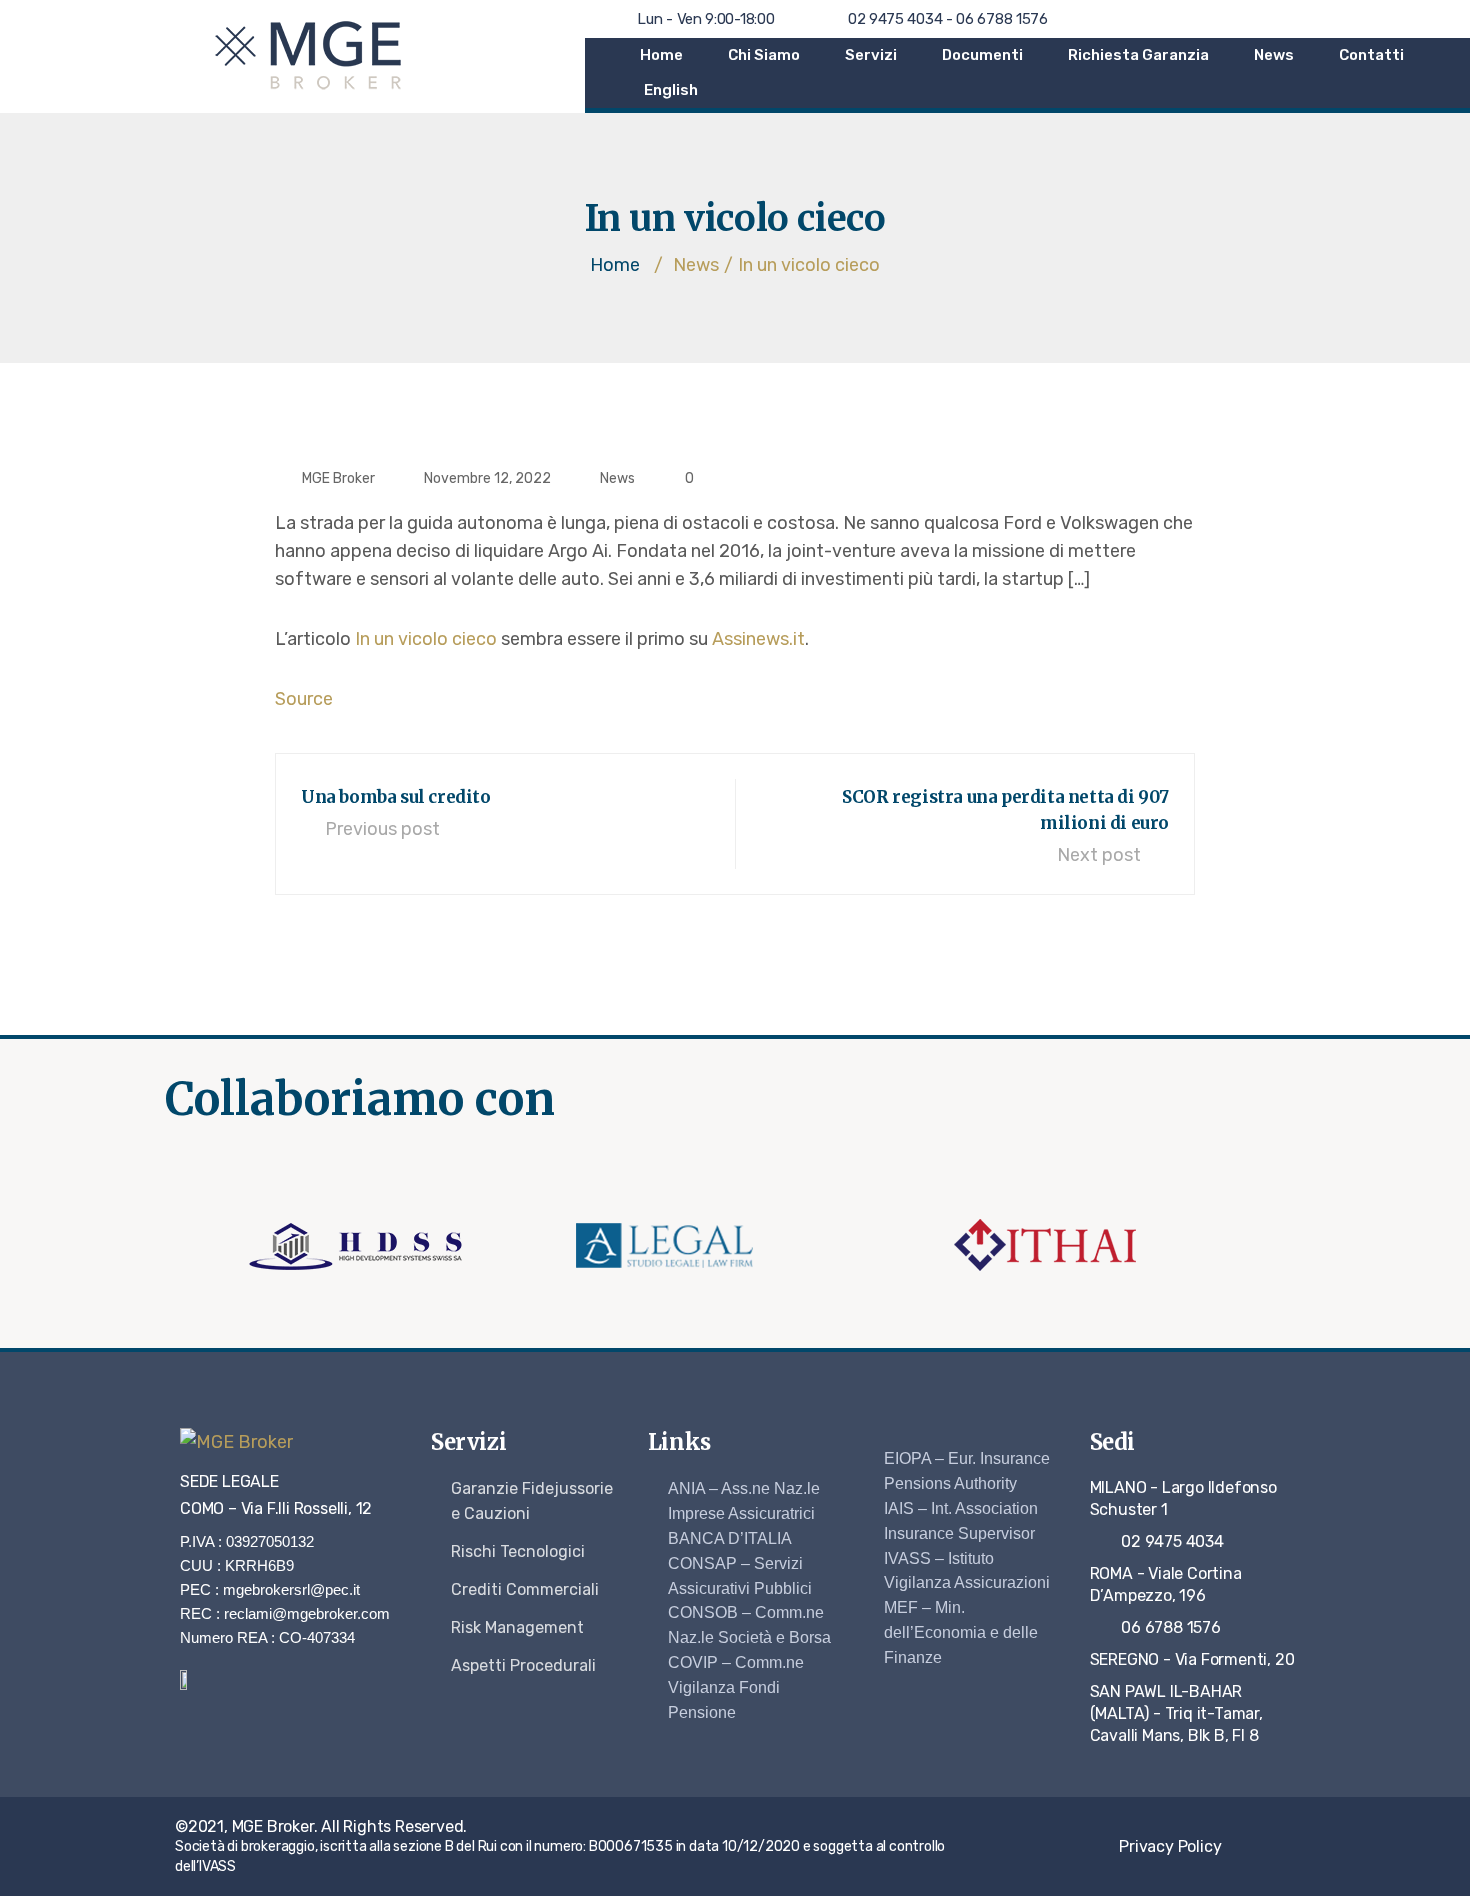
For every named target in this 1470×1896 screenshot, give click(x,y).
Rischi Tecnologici (518, 1551)
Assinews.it (758, 639)
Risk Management (517, 1627)
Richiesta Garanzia (1138, 55)
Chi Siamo (764, 55)
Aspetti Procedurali (523, 1665)
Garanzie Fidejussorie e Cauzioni (532, 1501)
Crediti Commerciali (525, 1589)
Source (304, 699)
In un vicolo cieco (426, 639)
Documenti (982, 55)
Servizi (871, 55)
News (1274, 55)
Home (661, 55)
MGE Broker (338, 478)
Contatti (1371, 55)
